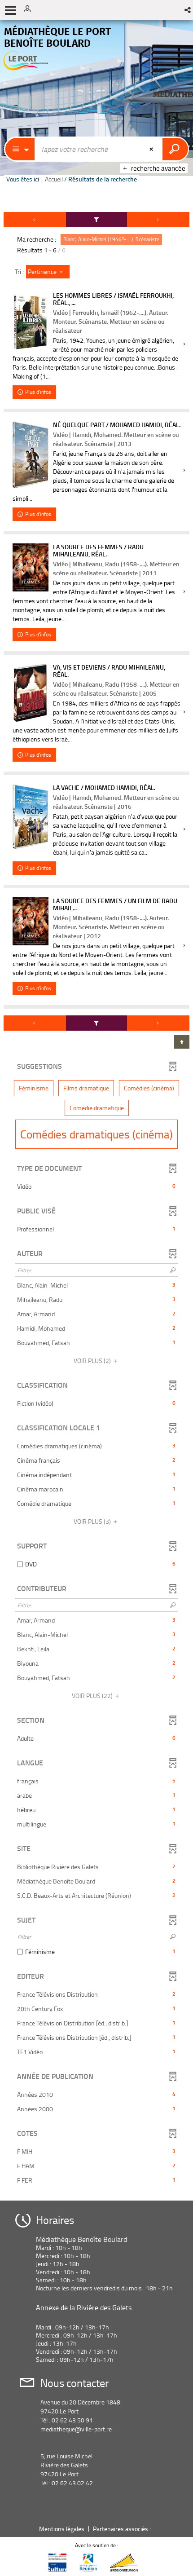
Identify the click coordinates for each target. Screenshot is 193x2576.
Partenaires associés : (123, 2529)
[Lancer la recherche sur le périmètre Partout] (175, 149)
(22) (93, 1696)
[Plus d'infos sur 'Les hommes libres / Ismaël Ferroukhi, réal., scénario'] (31, 322)
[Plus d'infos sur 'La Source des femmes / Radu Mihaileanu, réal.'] (31, 567)
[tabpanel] (96, 1203)
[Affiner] (96, 220)
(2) (93, 1361)
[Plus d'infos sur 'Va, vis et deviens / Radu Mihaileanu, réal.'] (31, 693)
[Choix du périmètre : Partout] (20, 149)
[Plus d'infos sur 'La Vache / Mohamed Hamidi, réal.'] (31, 816)
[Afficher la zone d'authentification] (31, 10)
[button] (188, 10)
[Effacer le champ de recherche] (152, 149)
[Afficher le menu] (11, 10)
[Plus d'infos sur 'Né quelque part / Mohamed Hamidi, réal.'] (31, 455)
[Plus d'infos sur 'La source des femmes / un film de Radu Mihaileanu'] (31, 921)
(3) (93, 1521)
